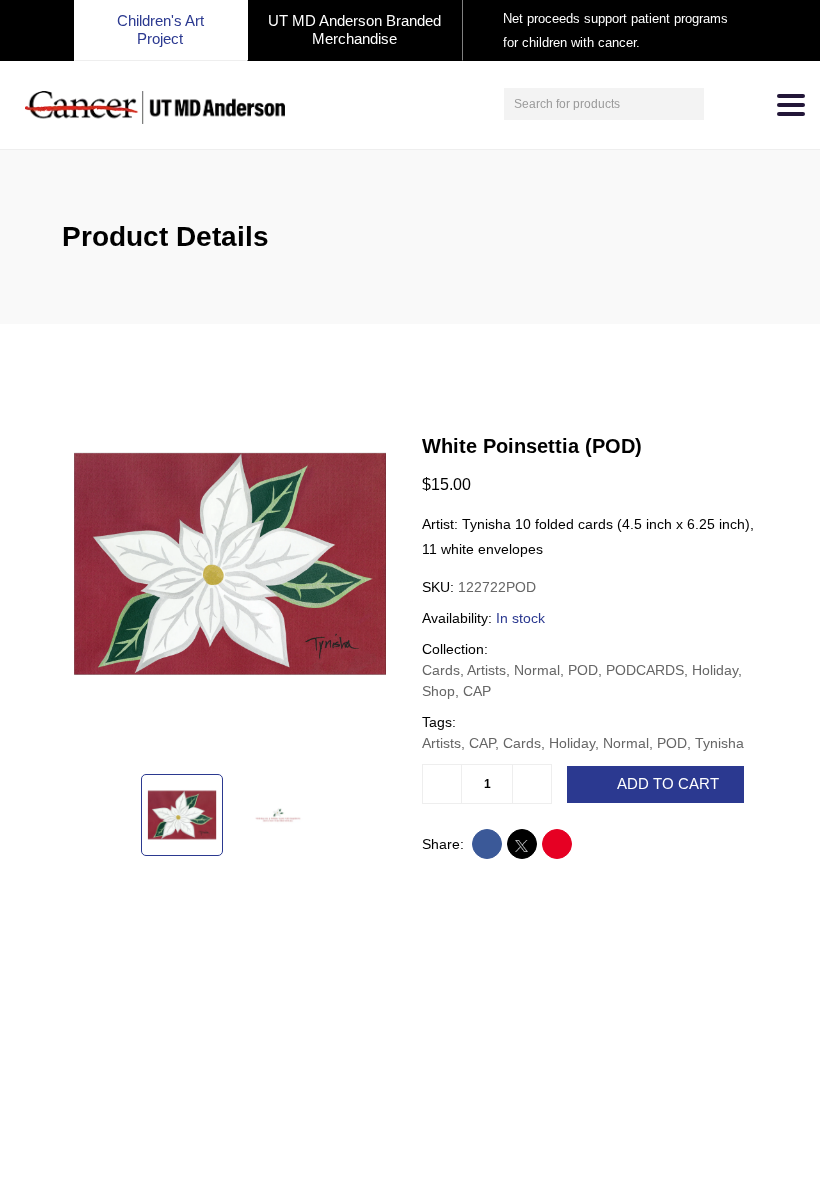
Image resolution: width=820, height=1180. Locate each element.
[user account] (722, 104)
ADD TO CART (668, 784)
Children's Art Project (160, 29)
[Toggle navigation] (791, 105)
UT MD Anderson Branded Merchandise (354, 29)
